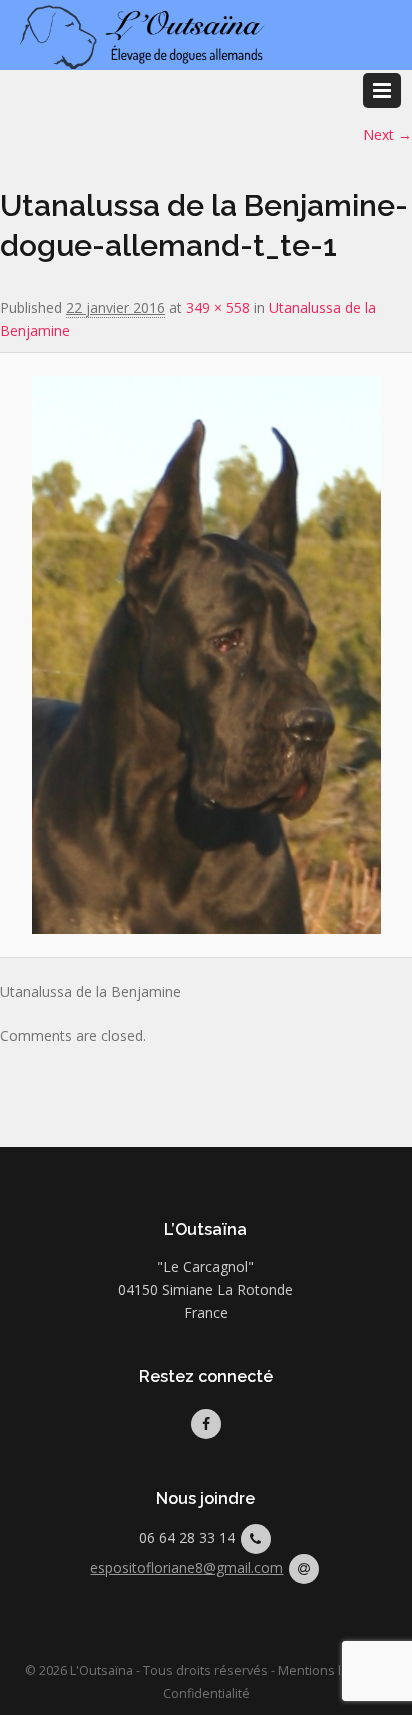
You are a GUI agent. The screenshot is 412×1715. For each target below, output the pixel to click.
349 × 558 (218, 307)
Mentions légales (329, 1670)
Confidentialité (206, 1693)
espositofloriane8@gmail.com (186, 1567)
